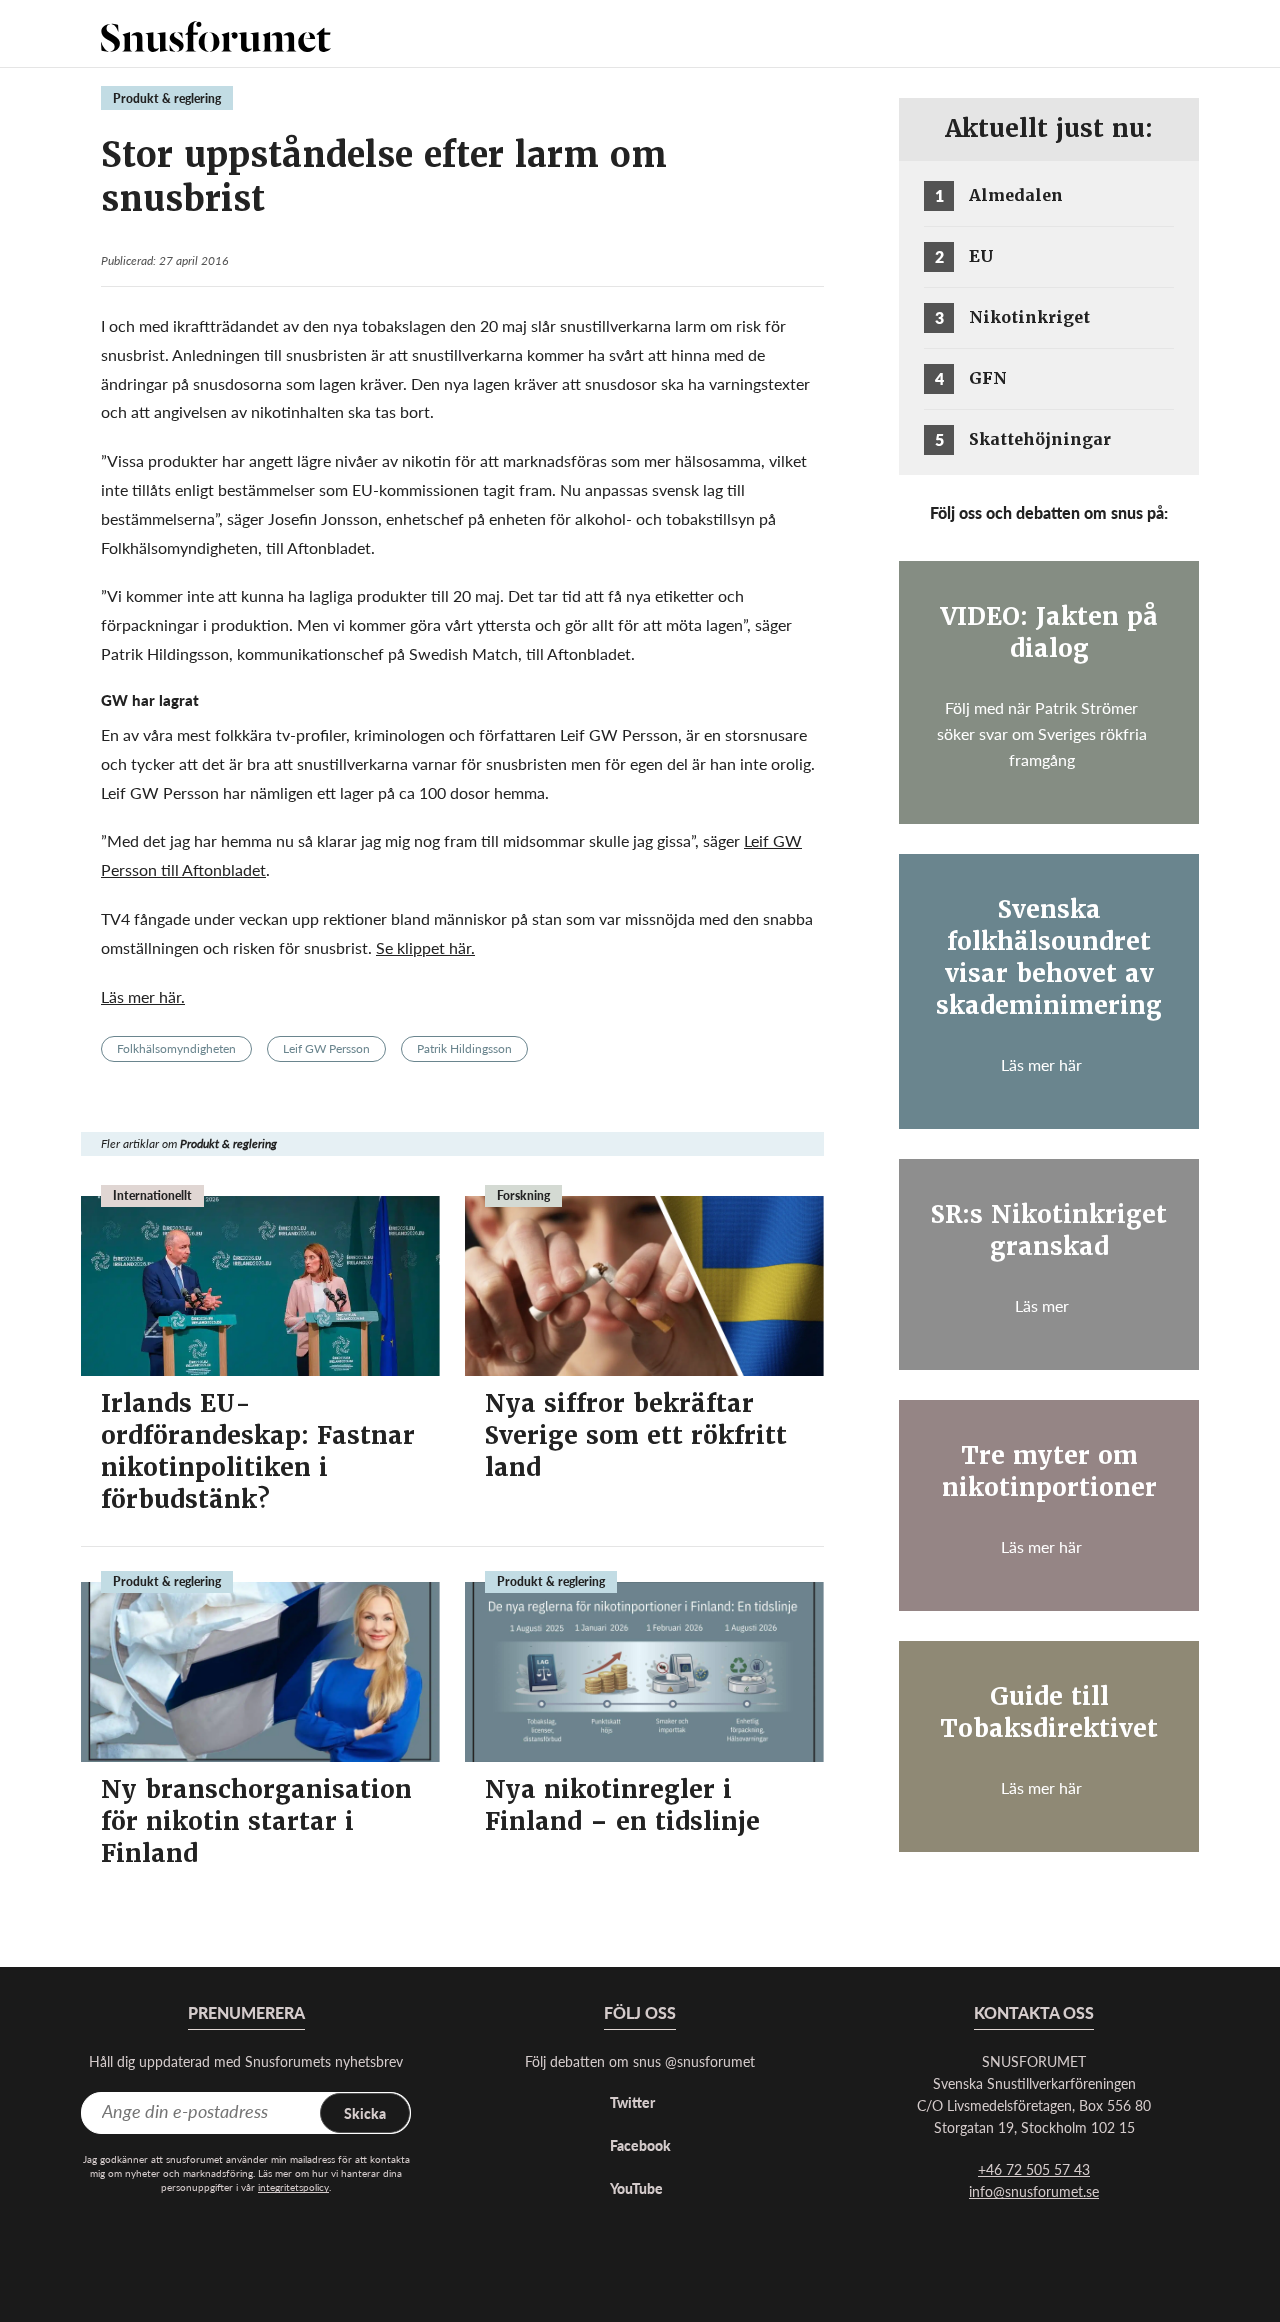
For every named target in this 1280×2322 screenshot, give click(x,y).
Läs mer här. (143, 996)
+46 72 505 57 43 (1034, 2169)
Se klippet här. (425, 947)
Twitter (632, 2102)
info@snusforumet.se (1034, 2191)
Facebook (640, 2145)
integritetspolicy (293, 2187)
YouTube (636, 2188)
